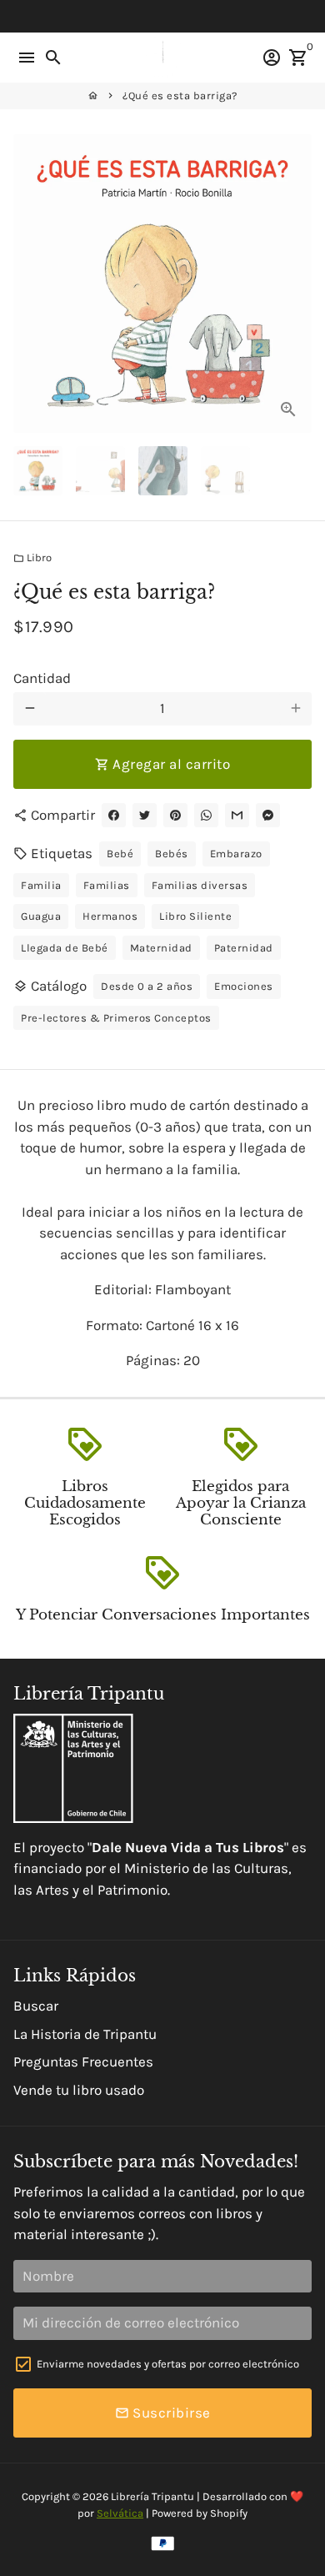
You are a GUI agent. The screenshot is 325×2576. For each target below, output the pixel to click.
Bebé (120, 854)
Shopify (229, 2513)
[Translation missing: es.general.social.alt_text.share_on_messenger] (268, 815)
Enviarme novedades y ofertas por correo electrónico (168, 2364)
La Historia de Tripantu (85, 2034)
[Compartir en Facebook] (114, 815)
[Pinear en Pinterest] (175, 815)
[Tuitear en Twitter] (145, 815)
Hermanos (110, 916)
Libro (32, 557)
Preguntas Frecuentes (83, 2061)
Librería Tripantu (152, 2496)
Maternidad (161, 948)
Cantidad (42, 678)
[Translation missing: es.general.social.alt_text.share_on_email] (237, 815)
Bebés (172, 854)
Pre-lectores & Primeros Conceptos (116, 1018)
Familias (107, 885)
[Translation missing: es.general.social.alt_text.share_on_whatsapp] (206, 815)
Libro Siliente (195, 916)
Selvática (120, 2513)
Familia (41, 885)
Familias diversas (200, 885)
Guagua (41, 916)
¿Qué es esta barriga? (180, 95)
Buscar (36, 2006)
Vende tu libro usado (79, 2090)
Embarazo (236, 854)
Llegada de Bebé (65, 948)
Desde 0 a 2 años (147, 986)
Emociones (244, 986)
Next (295, 283)
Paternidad (244, 948)
